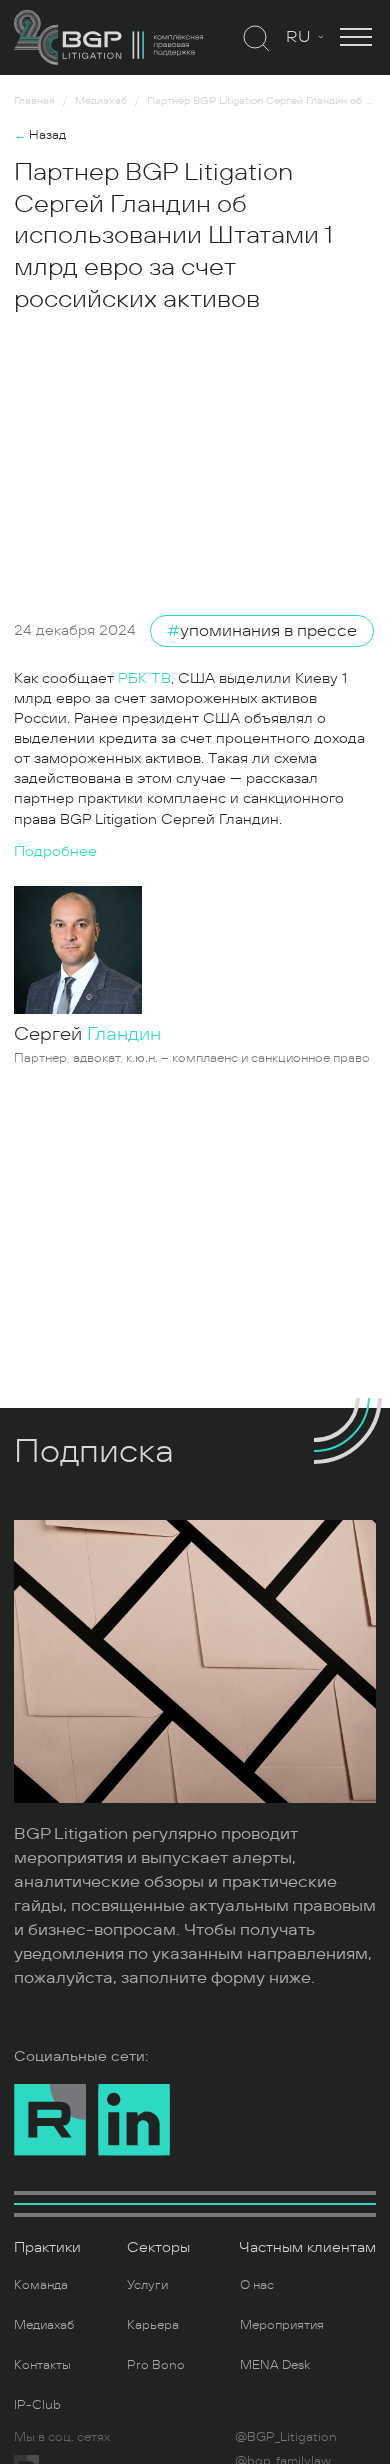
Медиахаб (44, 2325)
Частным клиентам (307, 2247)
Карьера (153, 2325)
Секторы (158, 2247)
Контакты (42, 2365)
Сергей (87, 1034)
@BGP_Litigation (286, 2437)
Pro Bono (156, 2365)
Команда (41, 2285)
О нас (257, 2285)
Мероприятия (282, 2325)
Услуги (147, 2285)
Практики (47, 2247)
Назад (40, 135)
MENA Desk (275, 2365)
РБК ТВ (144, 678)
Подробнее (55, 851)
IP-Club (37, 2405)
